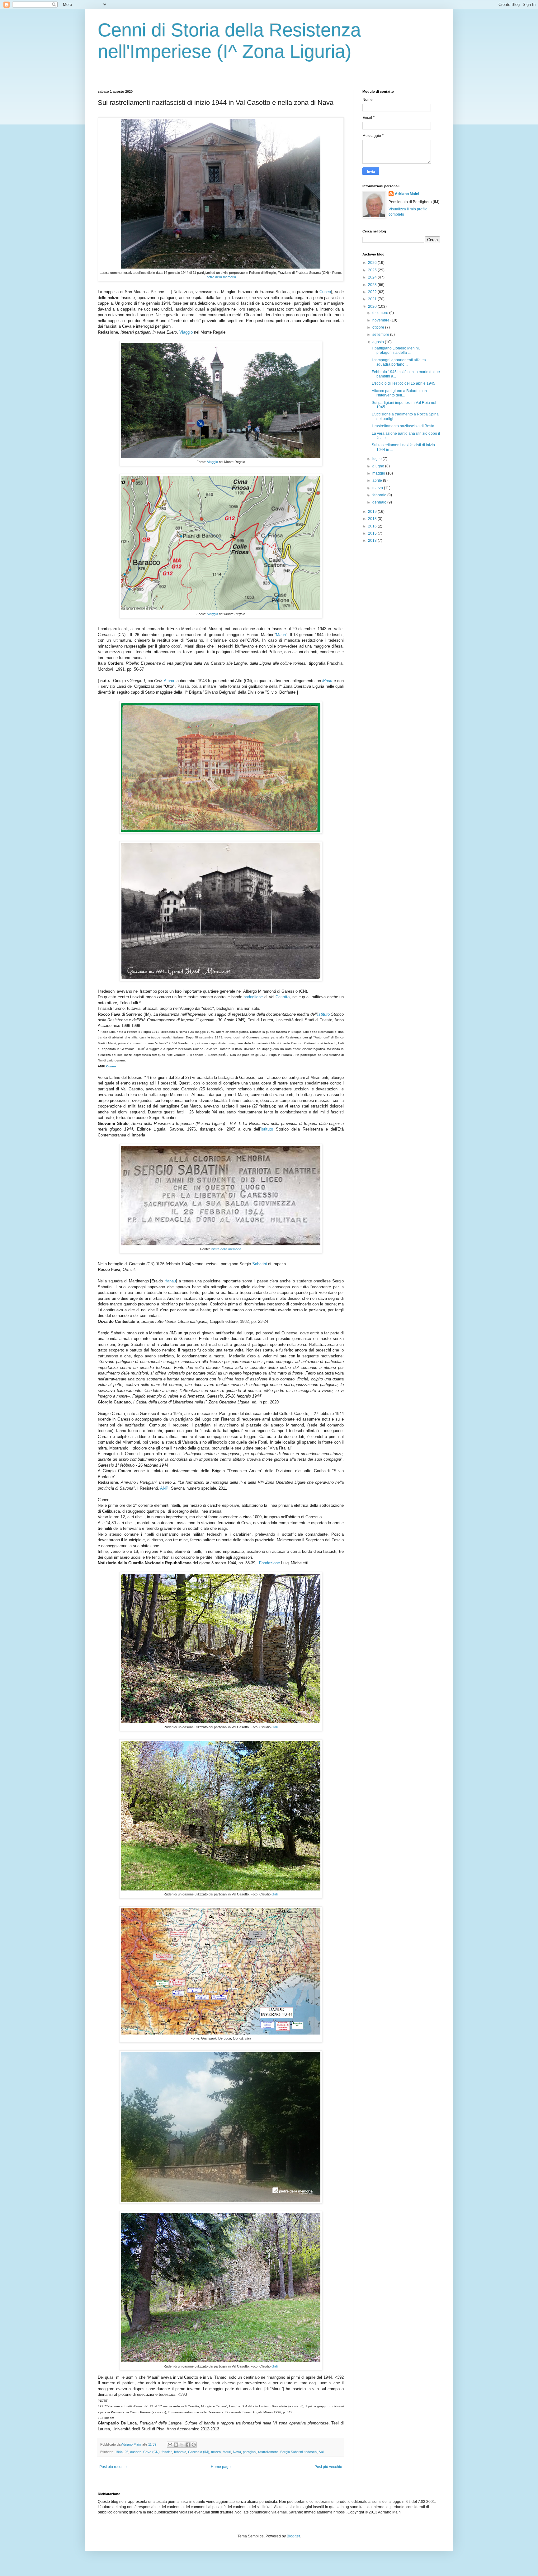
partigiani (250, 2452)
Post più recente (113, 2467)
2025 (373, 270)
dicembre (381, 313)
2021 (373, 299)
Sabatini (260, 1264)
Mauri (281, 635)
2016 (373, 526)
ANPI (165, 1488)
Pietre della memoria (221, 277)
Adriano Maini (407, 194)
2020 (373, 307)
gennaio (380, 502)
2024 (373, 277)
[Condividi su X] (182, 2445)
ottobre (379, 327)
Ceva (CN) (151, 2452)
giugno (379, 466)
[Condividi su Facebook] (188, 2445)
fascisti (167, 2452)
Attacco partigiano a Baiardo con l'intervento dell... (399, 393)
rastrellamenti (268, 2452)
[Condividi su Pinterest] (194, 2445)
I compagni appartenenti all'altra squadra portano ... (399, 362)
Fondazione (269, 1563)
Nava (237, 2452)
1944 (119, 2452)
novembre (381, 320)
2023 (373, 285)
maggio (379, 473)
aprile (378, 480)
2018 (373, 519)
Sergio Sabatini (291, 2452)
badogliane (253, 997)
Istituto (323, 1014)
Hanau (170, 1281)
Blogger (293, 2536)
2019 (373, 512)
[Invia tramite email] (170, 2445)
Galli (275, 1727)
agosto (379, 342)
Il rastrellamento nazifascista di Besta (403, 426)
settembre (381, 335)
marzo (216, 2452)
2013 (373, 541)
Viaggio (186, 332)
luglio (378, 459)
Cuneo (325, 292)
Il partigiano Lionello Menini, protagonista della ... (396, 350)
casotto (136, 2452)
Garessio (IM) (199, 2452)
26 (126, 2452)
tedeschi (311, 2452)
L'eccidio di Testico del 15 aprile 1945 (404, 383)
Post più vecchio (328, 2467)
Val (321, 2452)
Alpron (170, 681)
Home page (221, 2467)
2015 (373, 533)
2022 (373, 292)
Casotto (283, 997)
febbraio (180, 2452)
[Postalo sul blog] (176, 2445)
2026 (373, 263)
